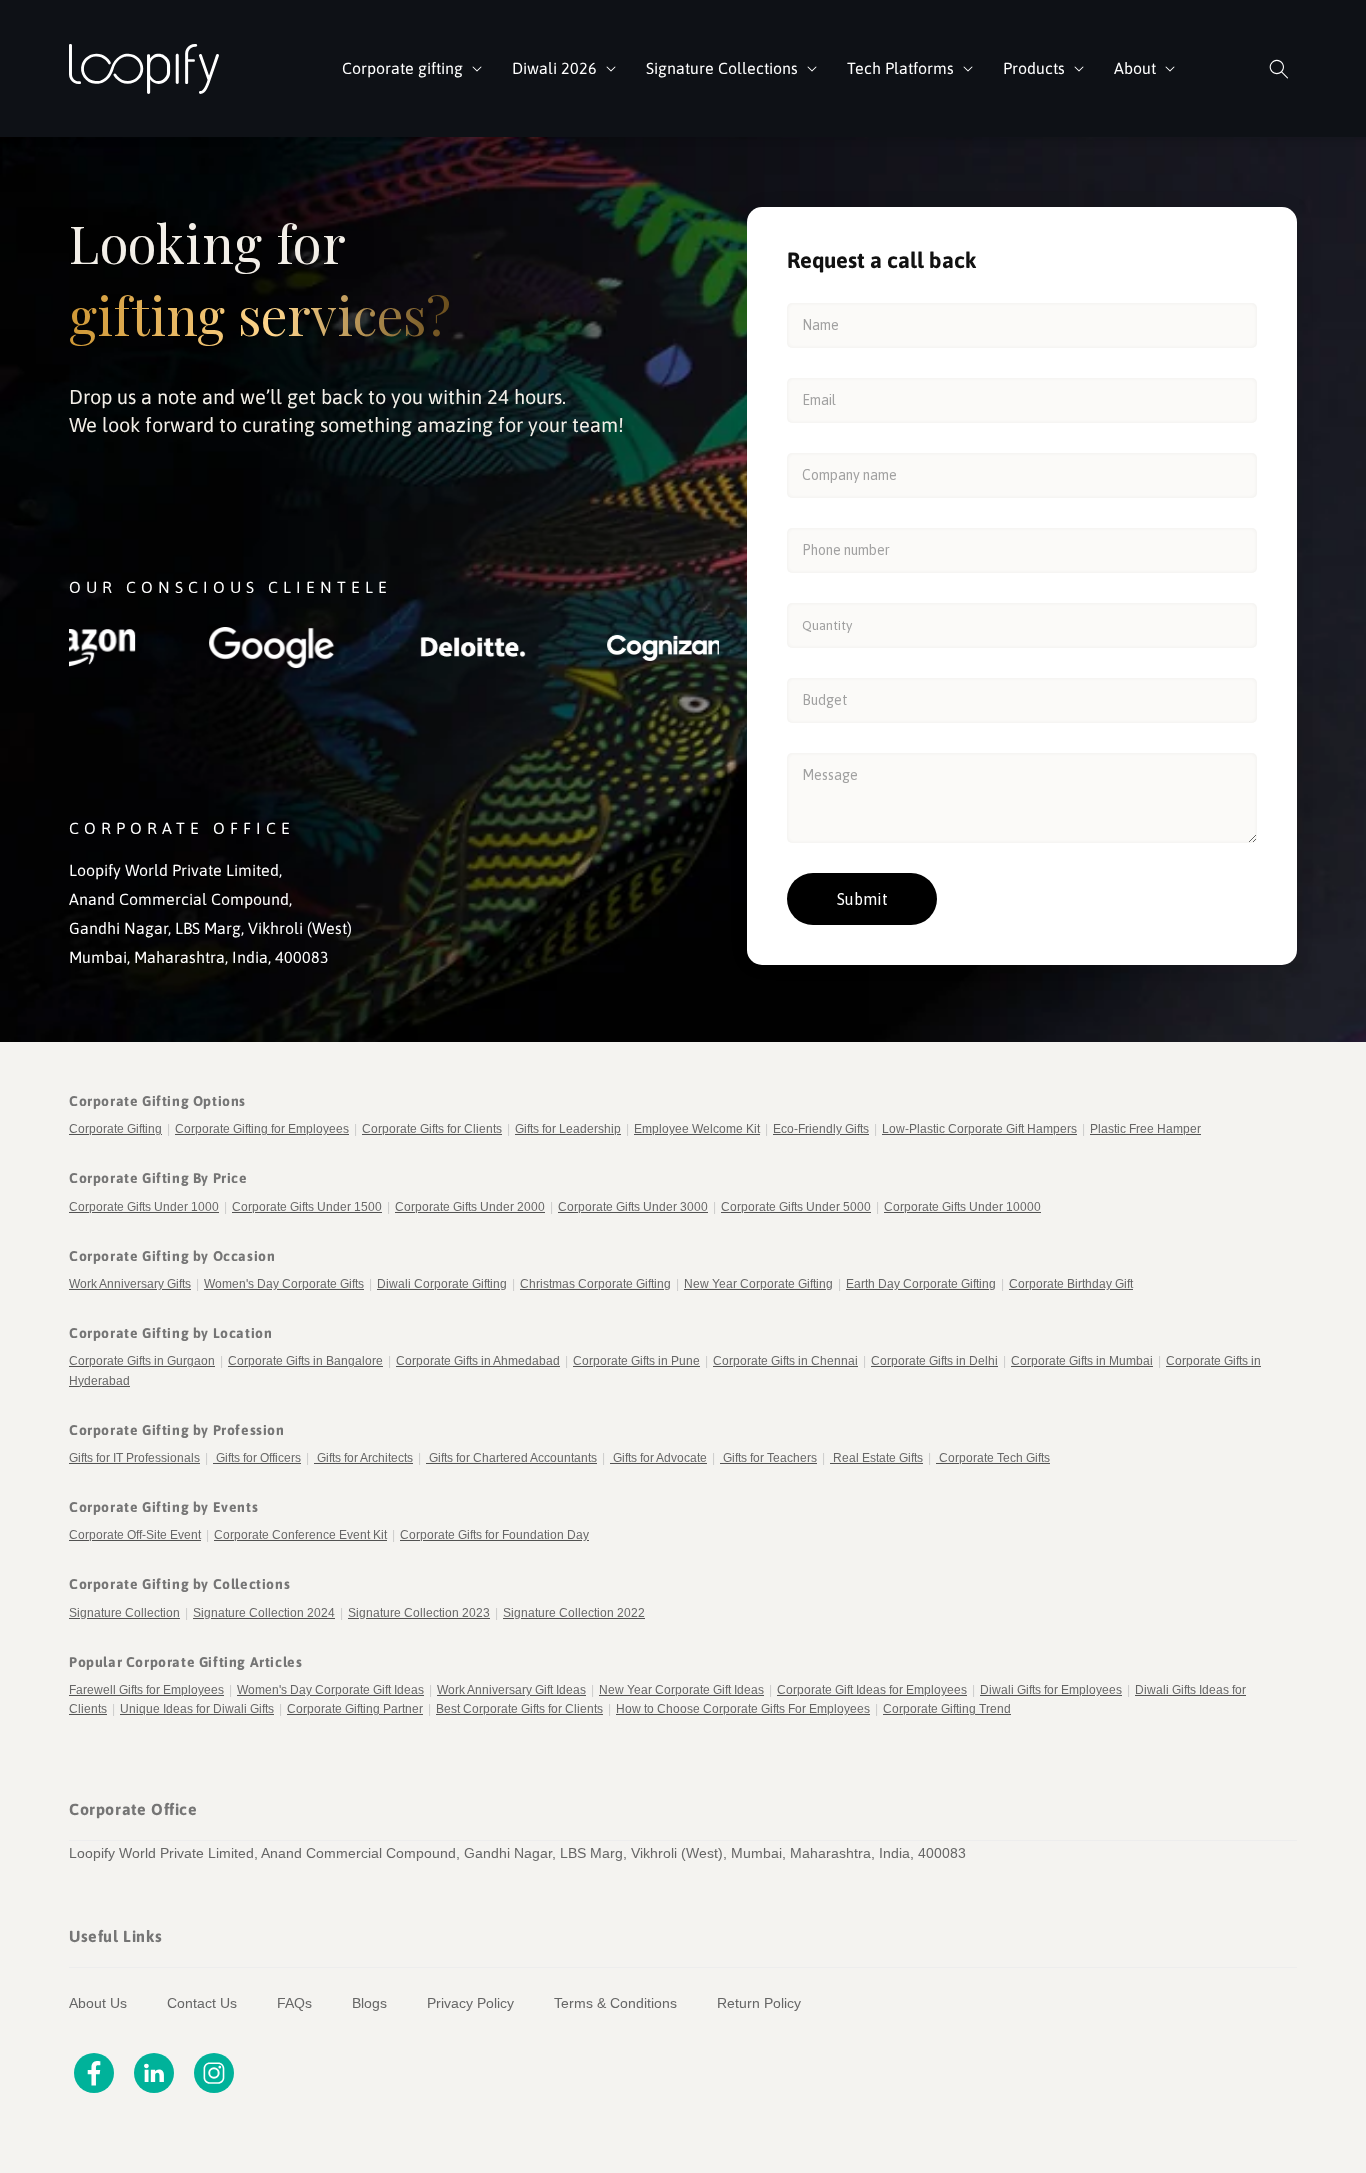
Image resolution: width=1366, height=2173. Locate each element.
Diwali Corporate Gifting (442, 1284)
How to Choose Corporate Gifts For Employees (743, 1709)
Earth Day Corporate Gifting (921, 1284)
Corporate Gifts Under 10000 (962, 1207)
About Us (98, 2003)
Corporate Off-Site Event (135, 1535)
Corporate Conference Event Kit (300, 1535)
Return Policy (759, 2003)
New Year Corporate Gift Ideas (681, 1690)
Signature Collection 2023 (419, 1613)
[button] (410, 68)
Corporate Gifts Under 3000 (633, 1207)
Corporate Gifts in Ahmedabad (478, 1361)
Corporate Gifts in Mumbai (1082, 1361)
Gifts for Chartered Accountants (513, 1458)
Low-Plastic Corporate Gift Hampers (979, 1129)
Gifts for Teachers (770, 1458)
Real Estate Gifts (878, 1458)
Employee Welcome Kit (697, 1129)
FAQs (294, 2003)
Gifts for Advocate (660, 1458)
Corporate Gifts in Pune (636, 1361)
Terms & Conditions (615, 2003)
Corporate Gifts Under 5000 (796, 1207)
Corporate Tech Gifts (994, 1458)
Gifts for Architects (365, 1458)
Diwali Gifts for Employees (1051, 1690)
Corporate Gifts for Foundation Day (494, 1535)
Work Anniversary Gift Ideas (511, 1690)
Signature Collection (124, 1613)
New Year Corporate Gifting (758, 1284)
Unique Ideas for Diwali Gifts (197, 1709)
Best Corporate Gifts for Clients (519, 1709)
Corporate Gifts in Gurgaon (142, 1361)
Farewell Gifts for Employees (146, 1690)
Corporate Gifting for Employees (262, 1129)
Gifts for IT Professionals (134, 1458)
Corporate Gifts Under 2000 (470, 1207)
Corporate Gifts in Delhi (934, 1361)
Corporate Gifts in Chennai (785, 1361)
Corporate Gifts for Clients (432, 1129)
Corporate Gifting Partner (355, 1709)
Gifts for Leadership (568, 1129)
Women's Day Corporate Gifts (284, 1284)
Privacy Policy (470, 2003)
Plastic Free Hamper (1145, 1129)
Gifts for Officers (258, 1458)
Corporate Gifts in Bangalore (305, 1361)
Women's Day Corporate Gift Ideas (330, 1690)
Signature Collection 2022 (574, 1613)
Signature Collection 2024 (264, 1613)
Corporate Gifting (115, 1129)
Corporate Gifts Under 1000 (144, 1207)
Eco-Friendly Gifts (821, 1129)
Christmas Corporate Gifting (595, 1284)
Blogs (369, 2003)
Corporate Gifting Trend (947, 1709)
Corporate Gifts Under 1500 (307, 1207)
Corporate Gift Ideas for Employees (872, 1690)
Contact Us (202, 2003)
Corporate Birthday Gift (1071, 1284)
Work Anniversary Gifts (130, 1284)
